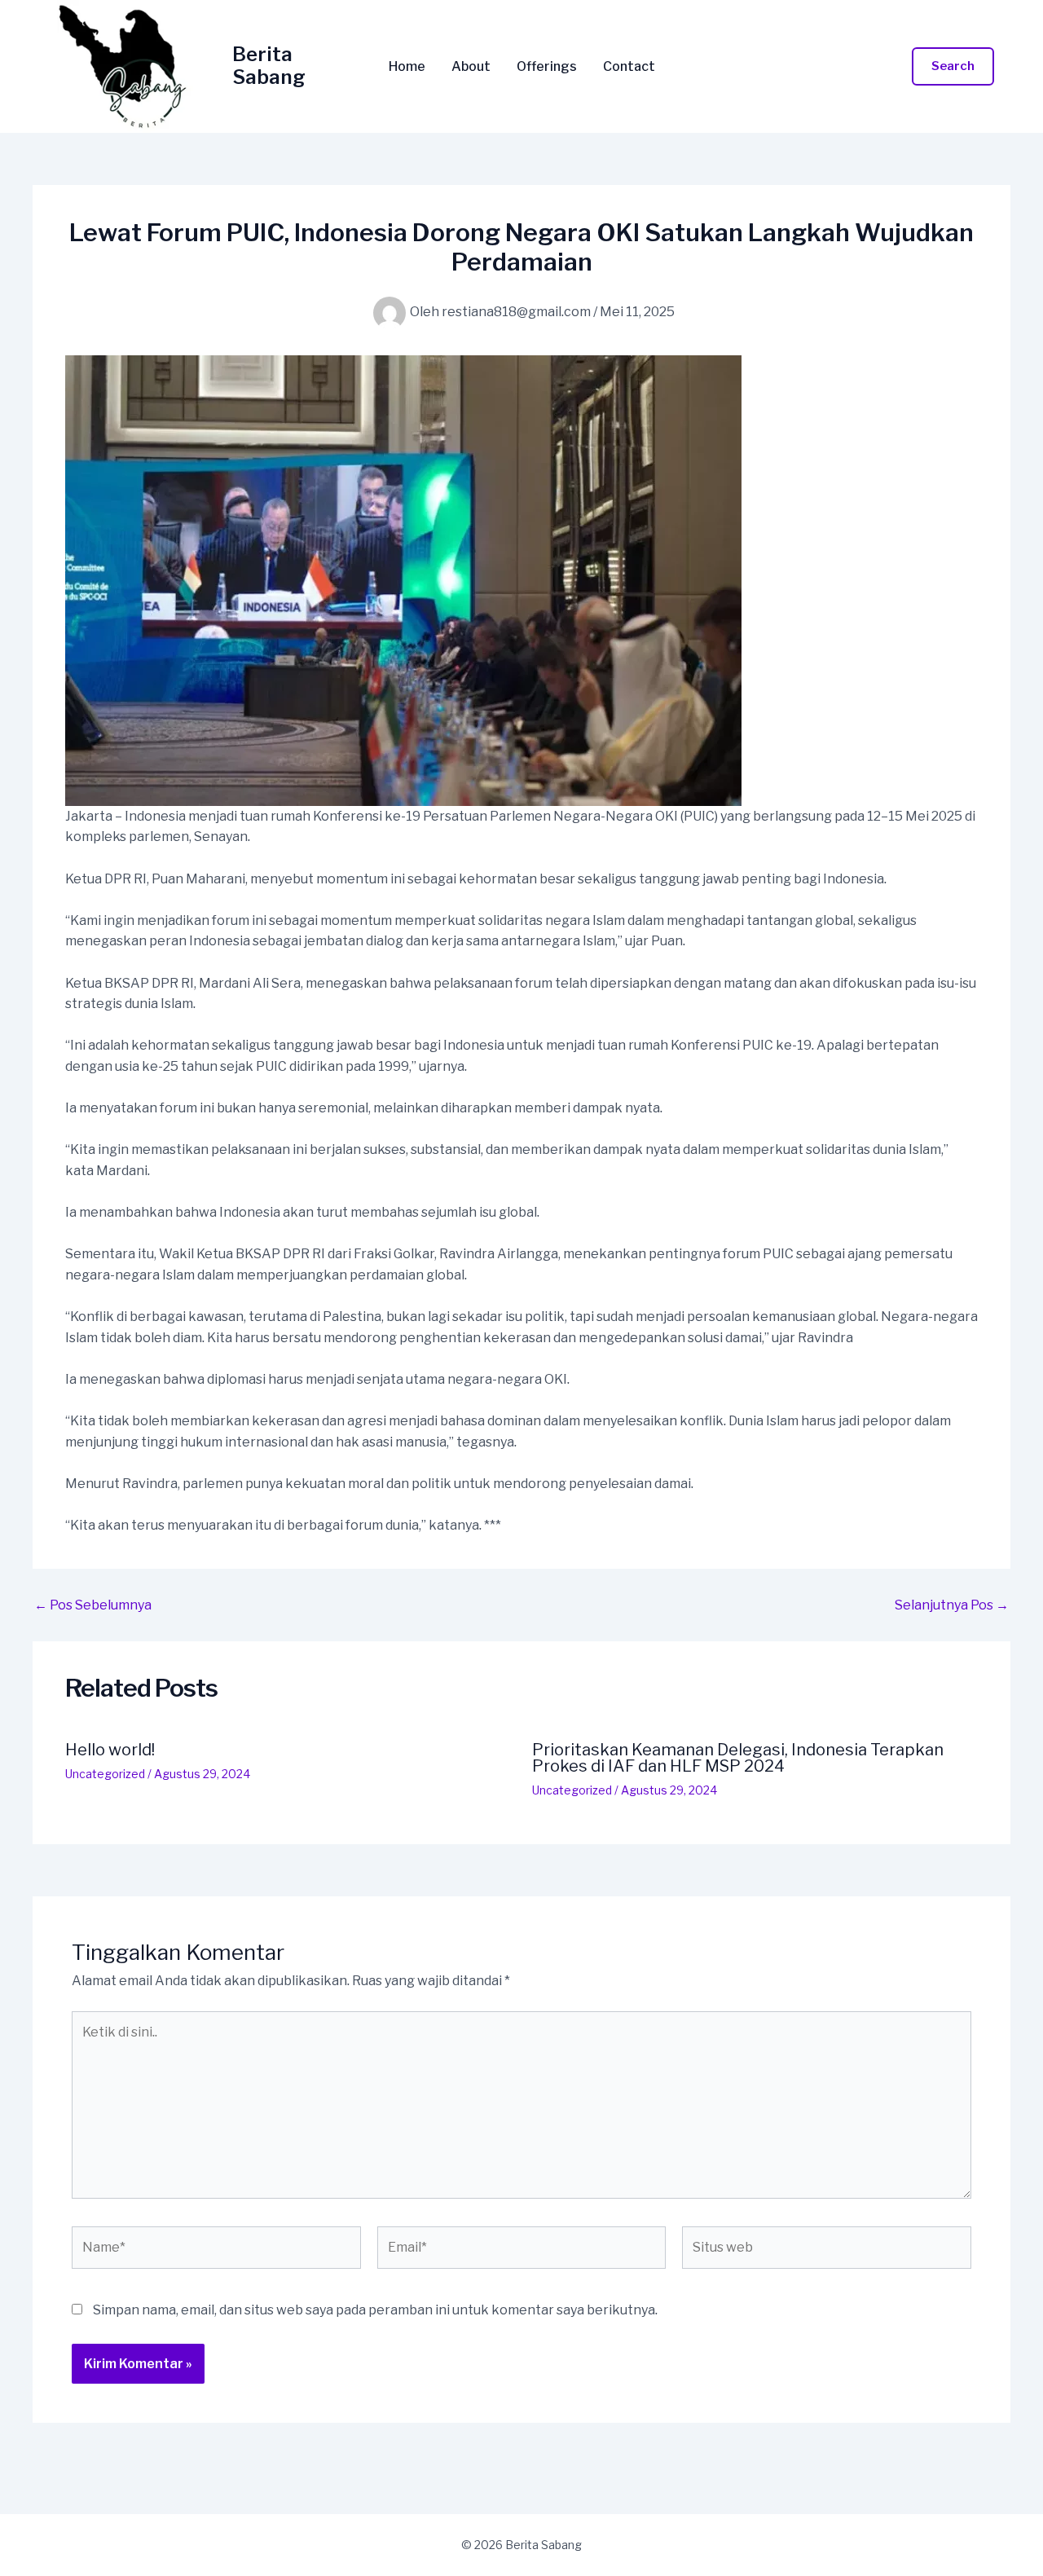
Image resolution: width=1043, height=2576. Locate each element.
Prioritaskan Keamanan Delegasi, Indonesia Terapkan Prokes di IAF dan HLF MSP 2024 (738, 1758)
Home (407, 67)
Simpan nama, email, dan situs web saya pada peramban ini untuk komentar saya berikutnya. (375, 2310)
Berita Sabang (269, 66)
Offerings (547, 67)
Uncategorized (105, 1774)
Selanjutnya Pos (952, 1605)
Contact (629, 67)
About (471, 67)
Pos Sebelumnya (93, 1605)
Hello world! (110, 1750)
